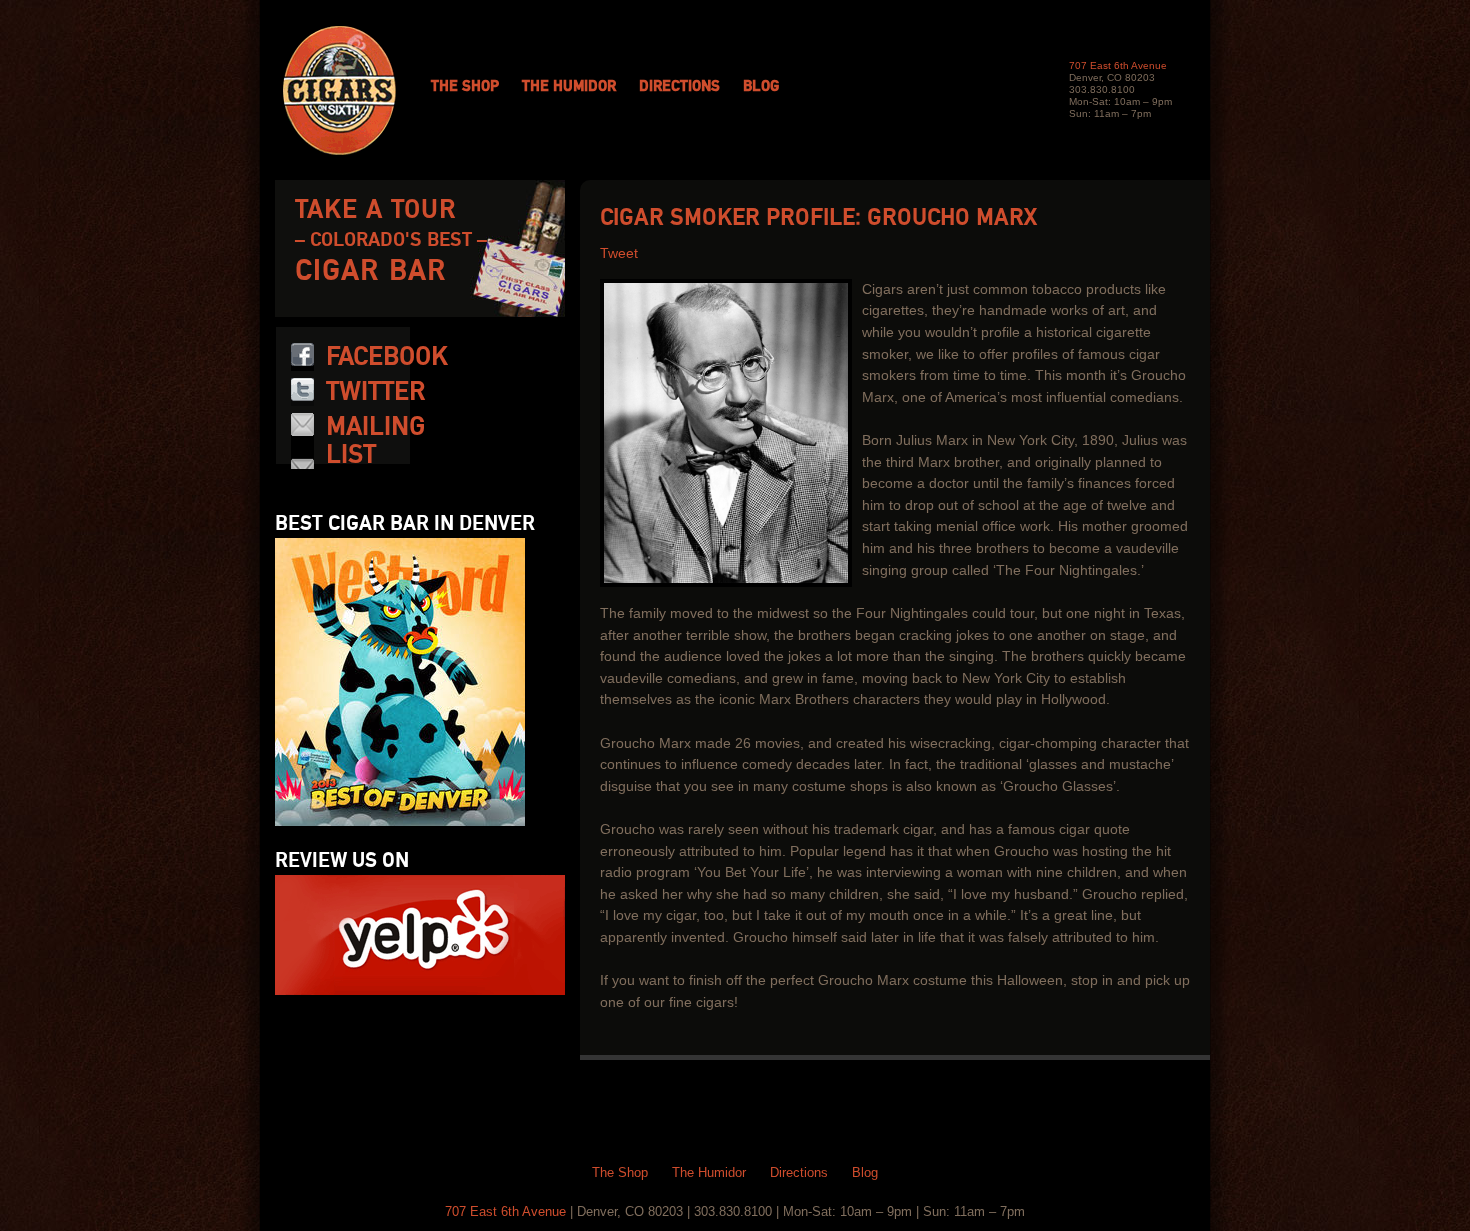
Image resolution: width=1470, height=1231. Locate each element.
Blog (761, 87)
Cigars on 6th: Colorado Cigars (339, 90)
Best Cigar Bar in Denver (405, 524)
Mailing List (375, 441)
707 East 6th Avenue (1118, 65)
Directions (679, 87)
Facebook (387, 357)
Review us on (342, 861)
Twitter (375, 392)
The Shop (465, 87)
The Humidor (569, 87)
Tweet (619, 253)
